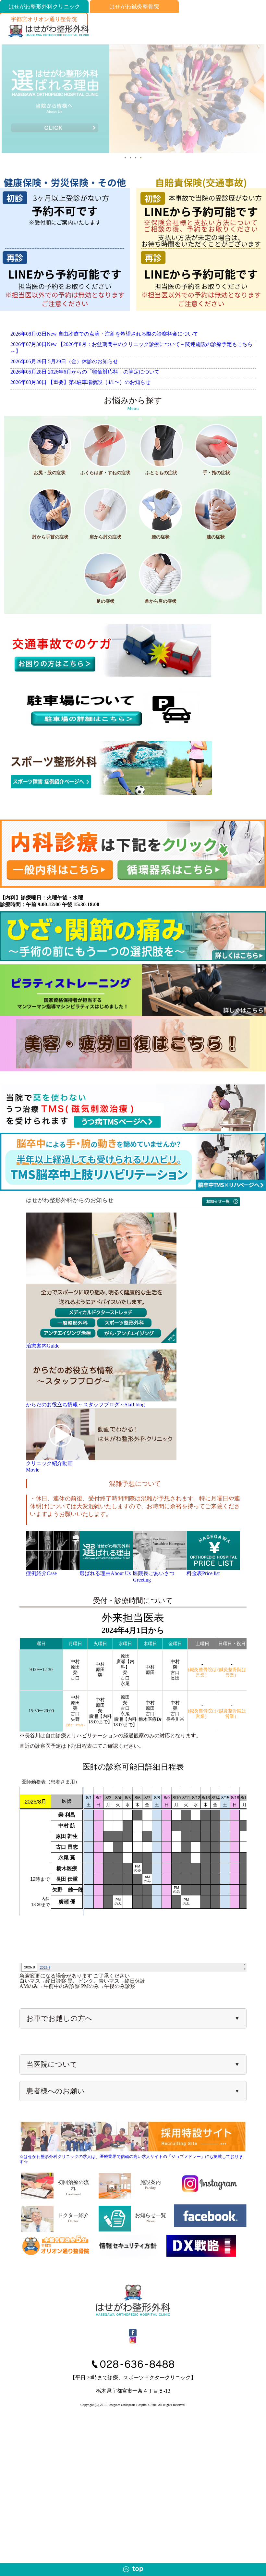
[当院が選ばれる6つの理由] (133, 150)
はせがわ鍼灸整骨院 (134, 7)
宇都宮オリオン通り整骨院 (44, 19)
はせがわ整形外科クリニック (44, 7)
